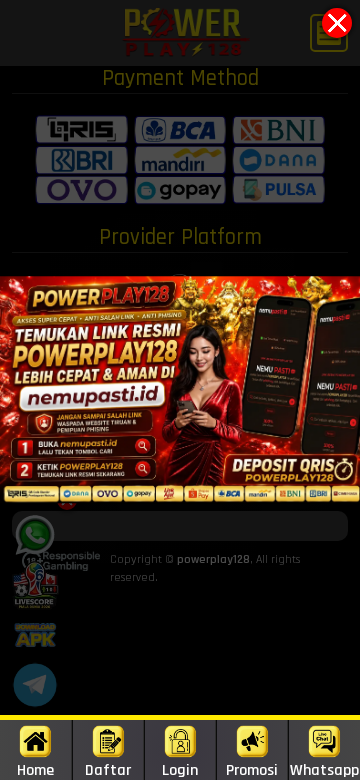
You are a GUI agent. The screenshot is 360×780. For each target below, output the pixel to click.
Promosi (252, 770)
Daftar (108, 770)
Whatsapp (324, 770)
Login (180, 770)
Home (35, 770)
